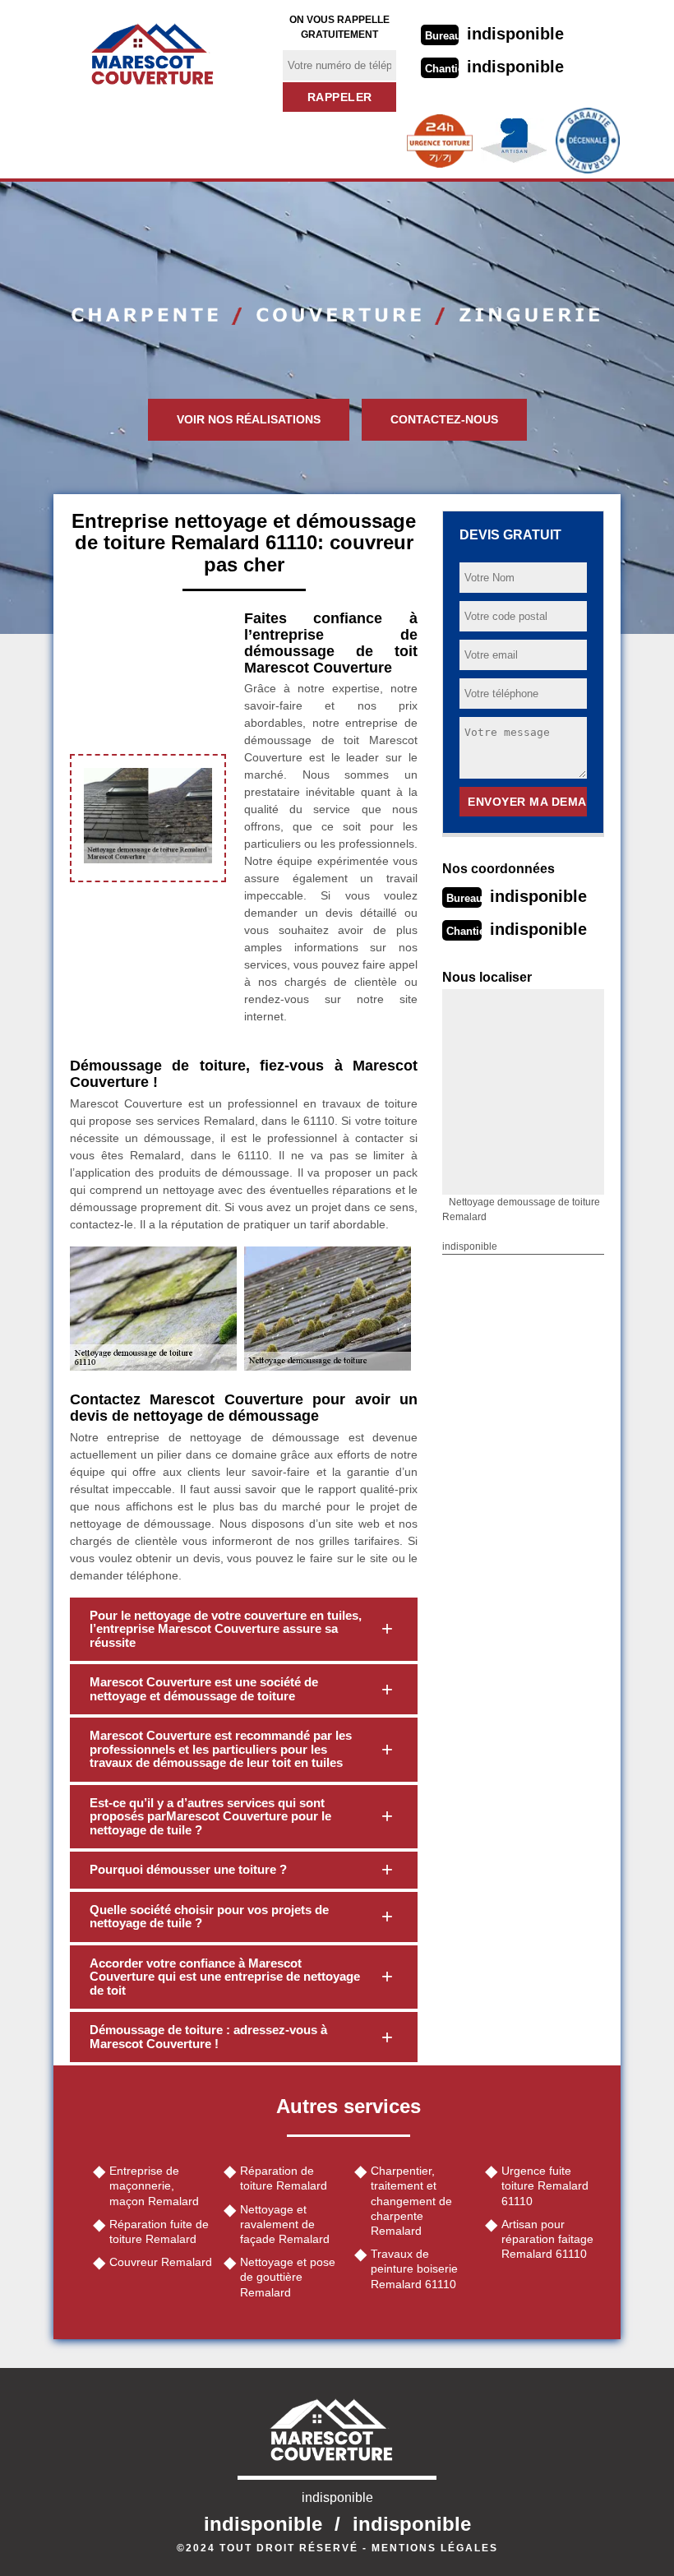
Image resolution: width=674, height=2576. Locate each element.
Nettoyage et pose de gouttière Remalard (288, 2277)
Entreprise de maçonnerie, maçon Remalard (154, 2185)
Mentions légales (435, 2548)
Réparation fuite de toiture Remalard (159, 2231)
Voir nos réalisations (249, 419)
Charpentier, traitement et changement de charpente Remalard (411, 2201)
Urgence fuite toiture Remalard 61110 (545, 2185)
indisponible (515, 34)
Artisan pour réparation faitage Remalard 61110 (547, 2239)
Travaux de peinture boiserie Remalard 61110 (414, 2268)
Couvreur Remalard (161, 2262)
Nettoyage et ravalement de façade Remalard (285, 2224)
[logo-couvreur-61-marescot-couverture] (158, 53)
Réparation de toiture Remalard (284, 2178)
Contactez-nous (444, 419)
